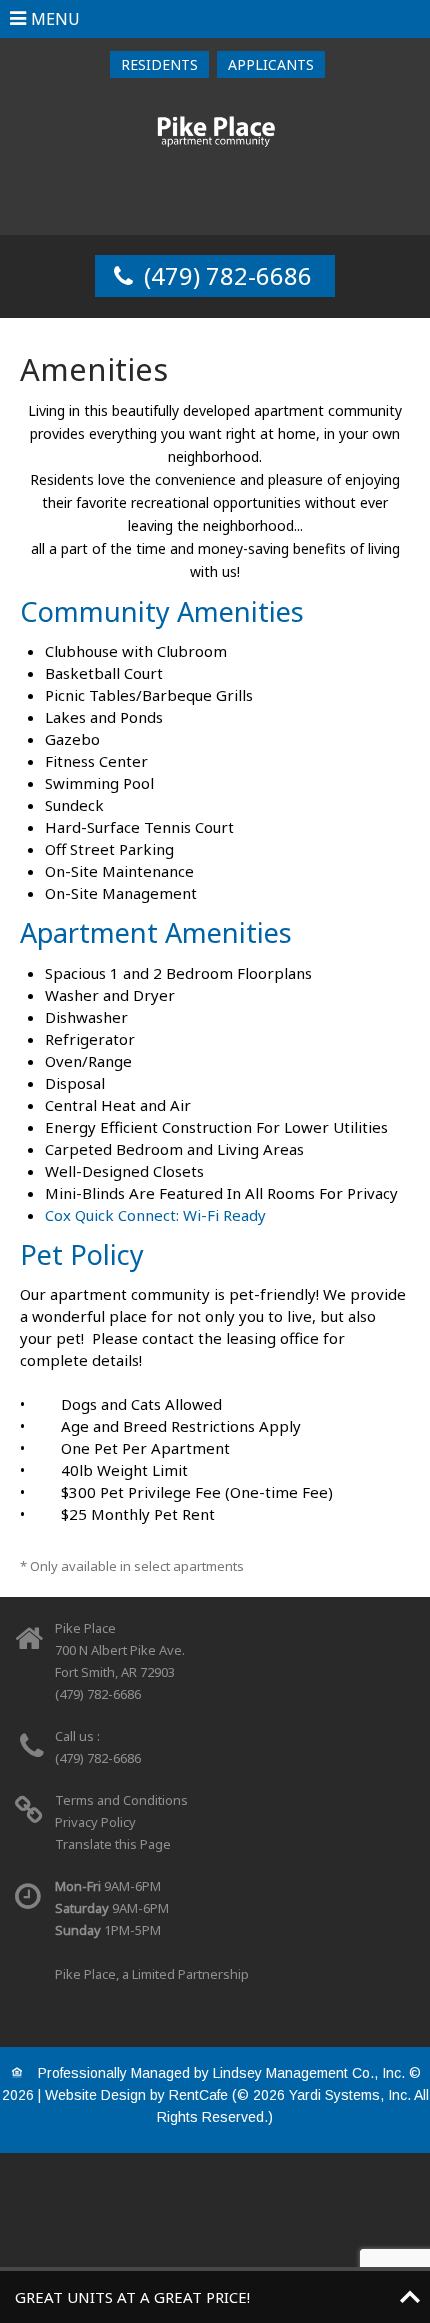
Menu (55, 19)
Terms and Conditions (121, 1800)
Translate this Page (113, 1844)
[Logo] (215, 132)
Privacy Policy (95, 1822)
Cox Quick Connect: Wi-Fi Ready (155, 1215)
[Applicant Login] (271, 64)
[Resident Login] (159, 64)
